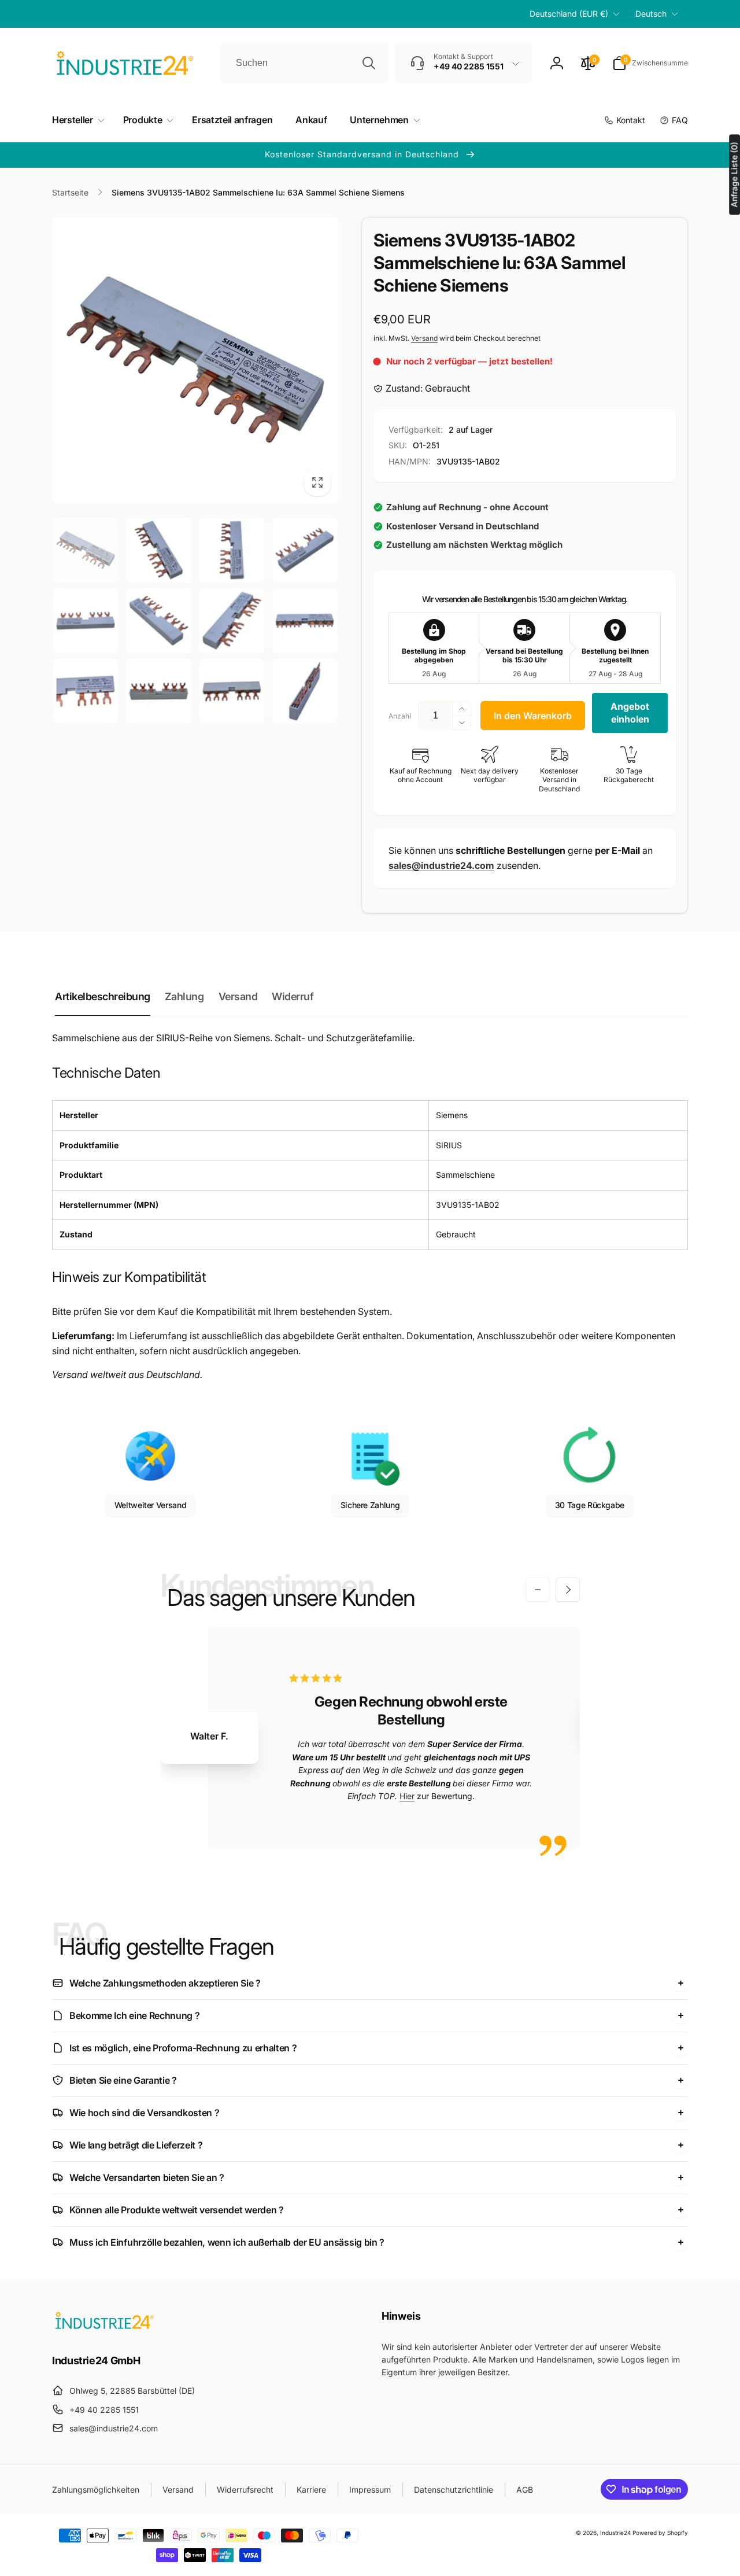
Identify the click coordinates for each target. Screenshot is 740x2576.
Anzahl (400, 716)
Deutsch (651, 14)
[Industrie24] (104, 2328)
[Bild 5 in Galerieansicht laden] (86, 621)
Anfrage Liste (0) (734, 174)
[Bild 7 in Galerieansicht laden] (232, 621)
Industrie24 (615, 2533)
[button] (650, 63)
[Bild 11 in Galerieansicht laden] (232, 691)
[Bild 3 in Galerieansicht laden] (232, 550)
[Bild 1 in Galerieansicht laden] (86, 550)
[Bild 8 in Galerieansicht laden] (305, 621)
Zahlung (184, 996)
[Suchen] (369, 63)
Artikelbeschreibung (103, 996)
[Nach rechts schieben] (568, 1590)
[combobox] (305, 63)
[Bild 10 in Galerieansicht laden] (158, 691)
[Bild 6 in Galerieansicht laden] (158, 621)
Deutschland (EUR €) (569, 14)
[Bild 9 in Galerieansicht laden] (86, 691)
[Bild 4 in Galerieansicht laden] (305, 550)
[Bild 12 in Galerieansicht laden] (305, 691)
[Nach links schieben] (538, 1590)
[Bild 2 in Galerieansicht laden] (158, 550)
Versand (424, 338)
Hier (407, 1796)
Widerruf (293, 996)
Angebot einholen (630, 713)
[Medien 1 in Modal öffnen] (195, 360)
